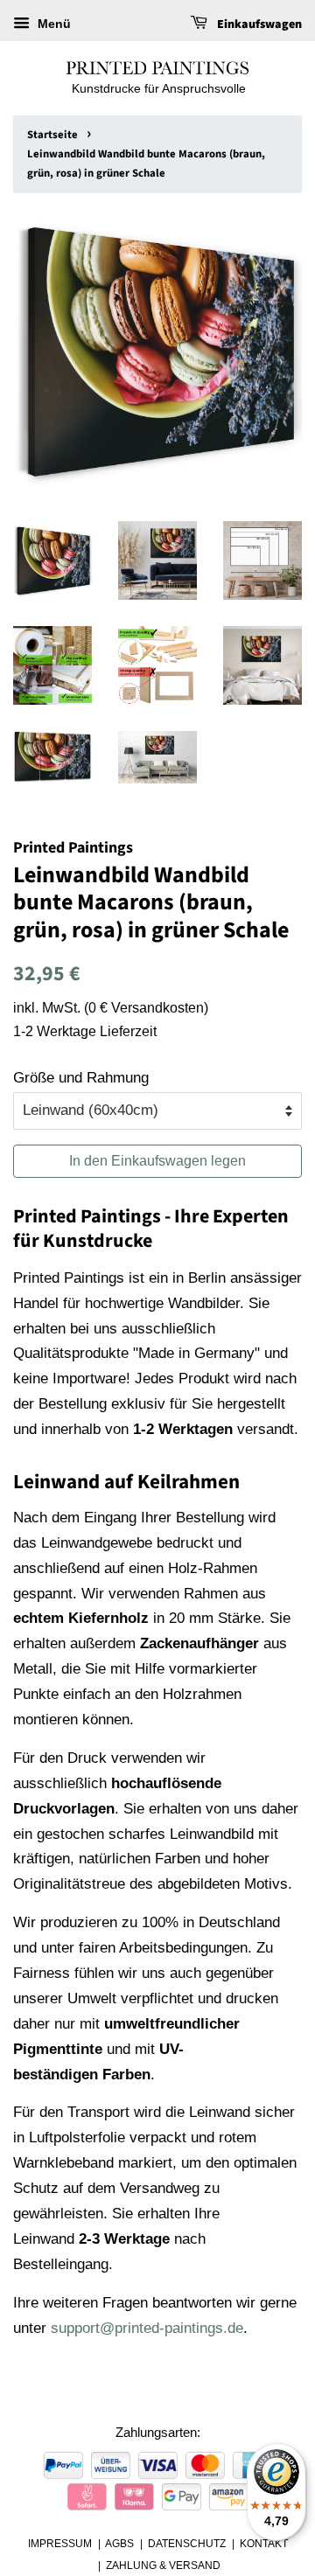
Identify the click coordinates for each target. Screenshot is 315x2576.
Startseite (52, 135)
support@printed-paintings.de (147, 2328)
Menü (52, 24)
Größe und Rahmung (81, 1078)
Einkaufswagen (258, 24)
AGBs (119, 2544)
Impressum (60, 2544)
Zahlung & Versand (163, 2566)
